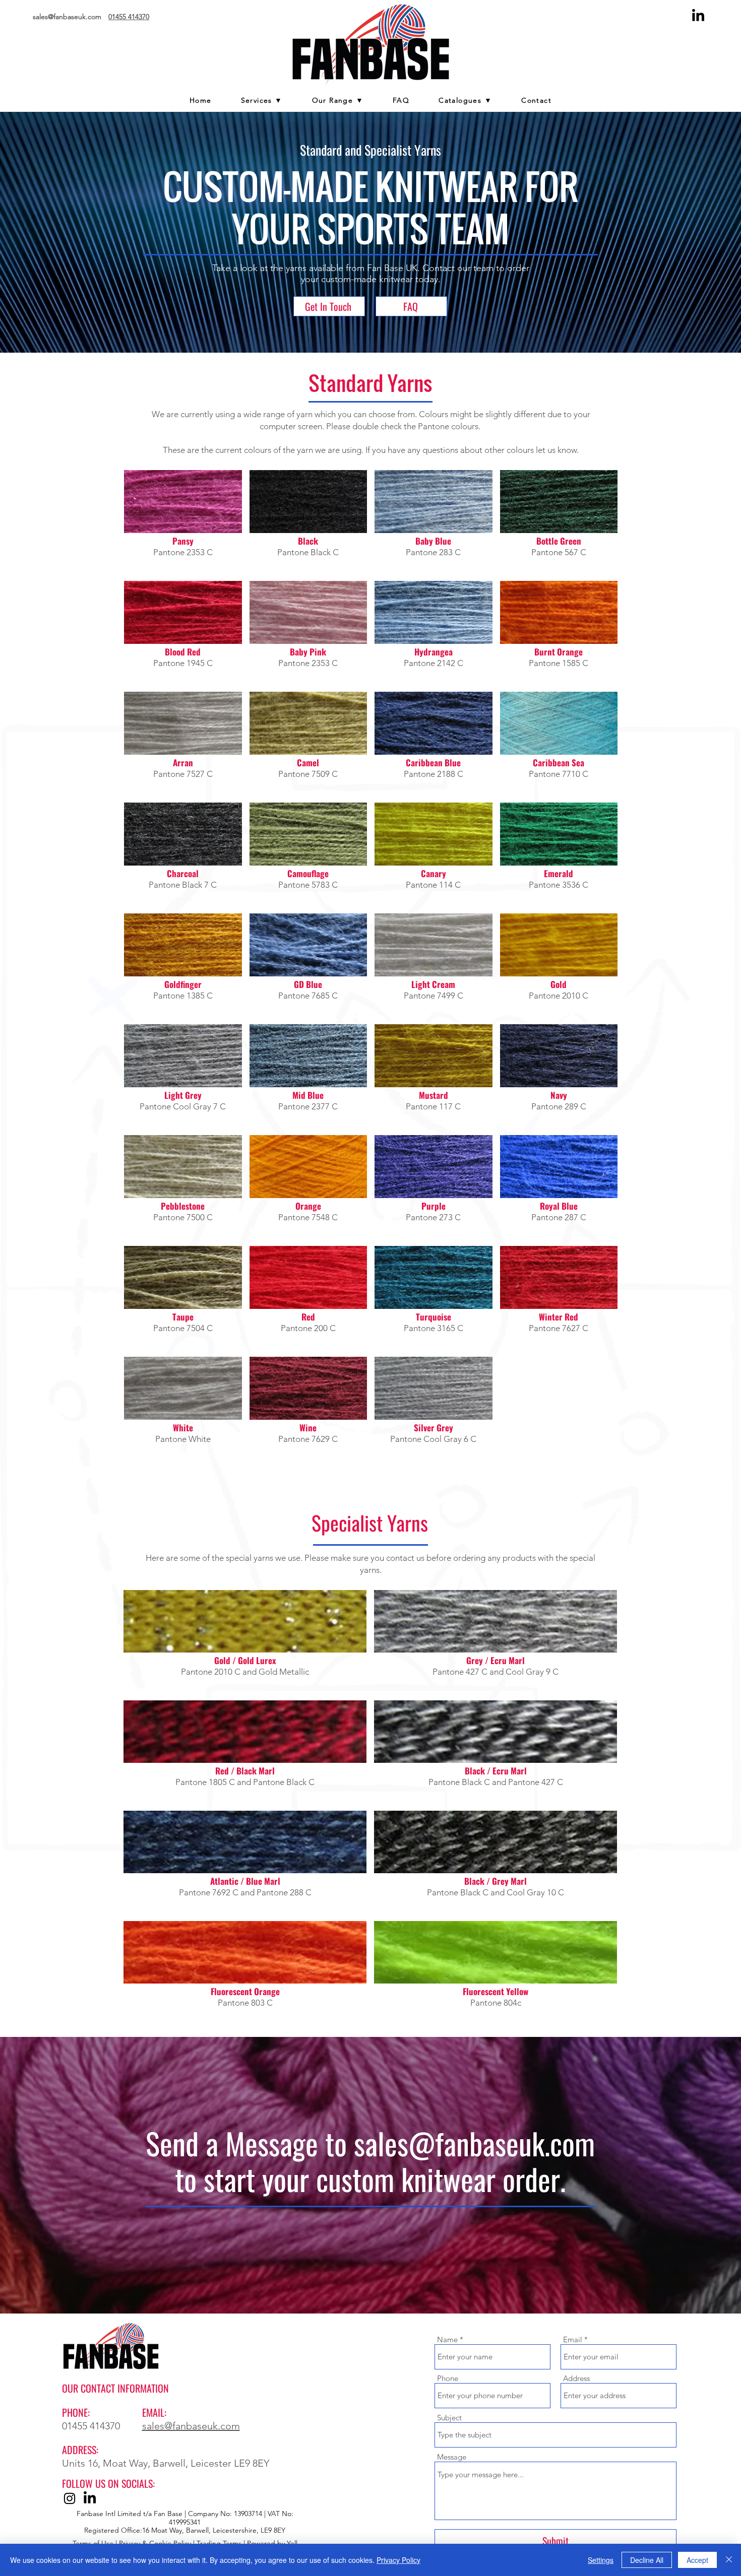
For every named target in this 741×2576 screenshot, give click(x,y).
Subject (449, 2418)
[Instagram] (70, 2498)
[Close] (729, 2560)
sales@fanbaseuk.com (474, 2143)
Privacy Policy (398, 2560)
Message (452, 2457)
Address (576, 2378)
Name (447, 2339)
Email (573, 2339)
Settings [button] (601, 2560)
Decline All (647, 2560)
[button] (338, 101)
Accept (697, 2560)
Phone (448, 2378)
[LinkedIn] (698, 16)
